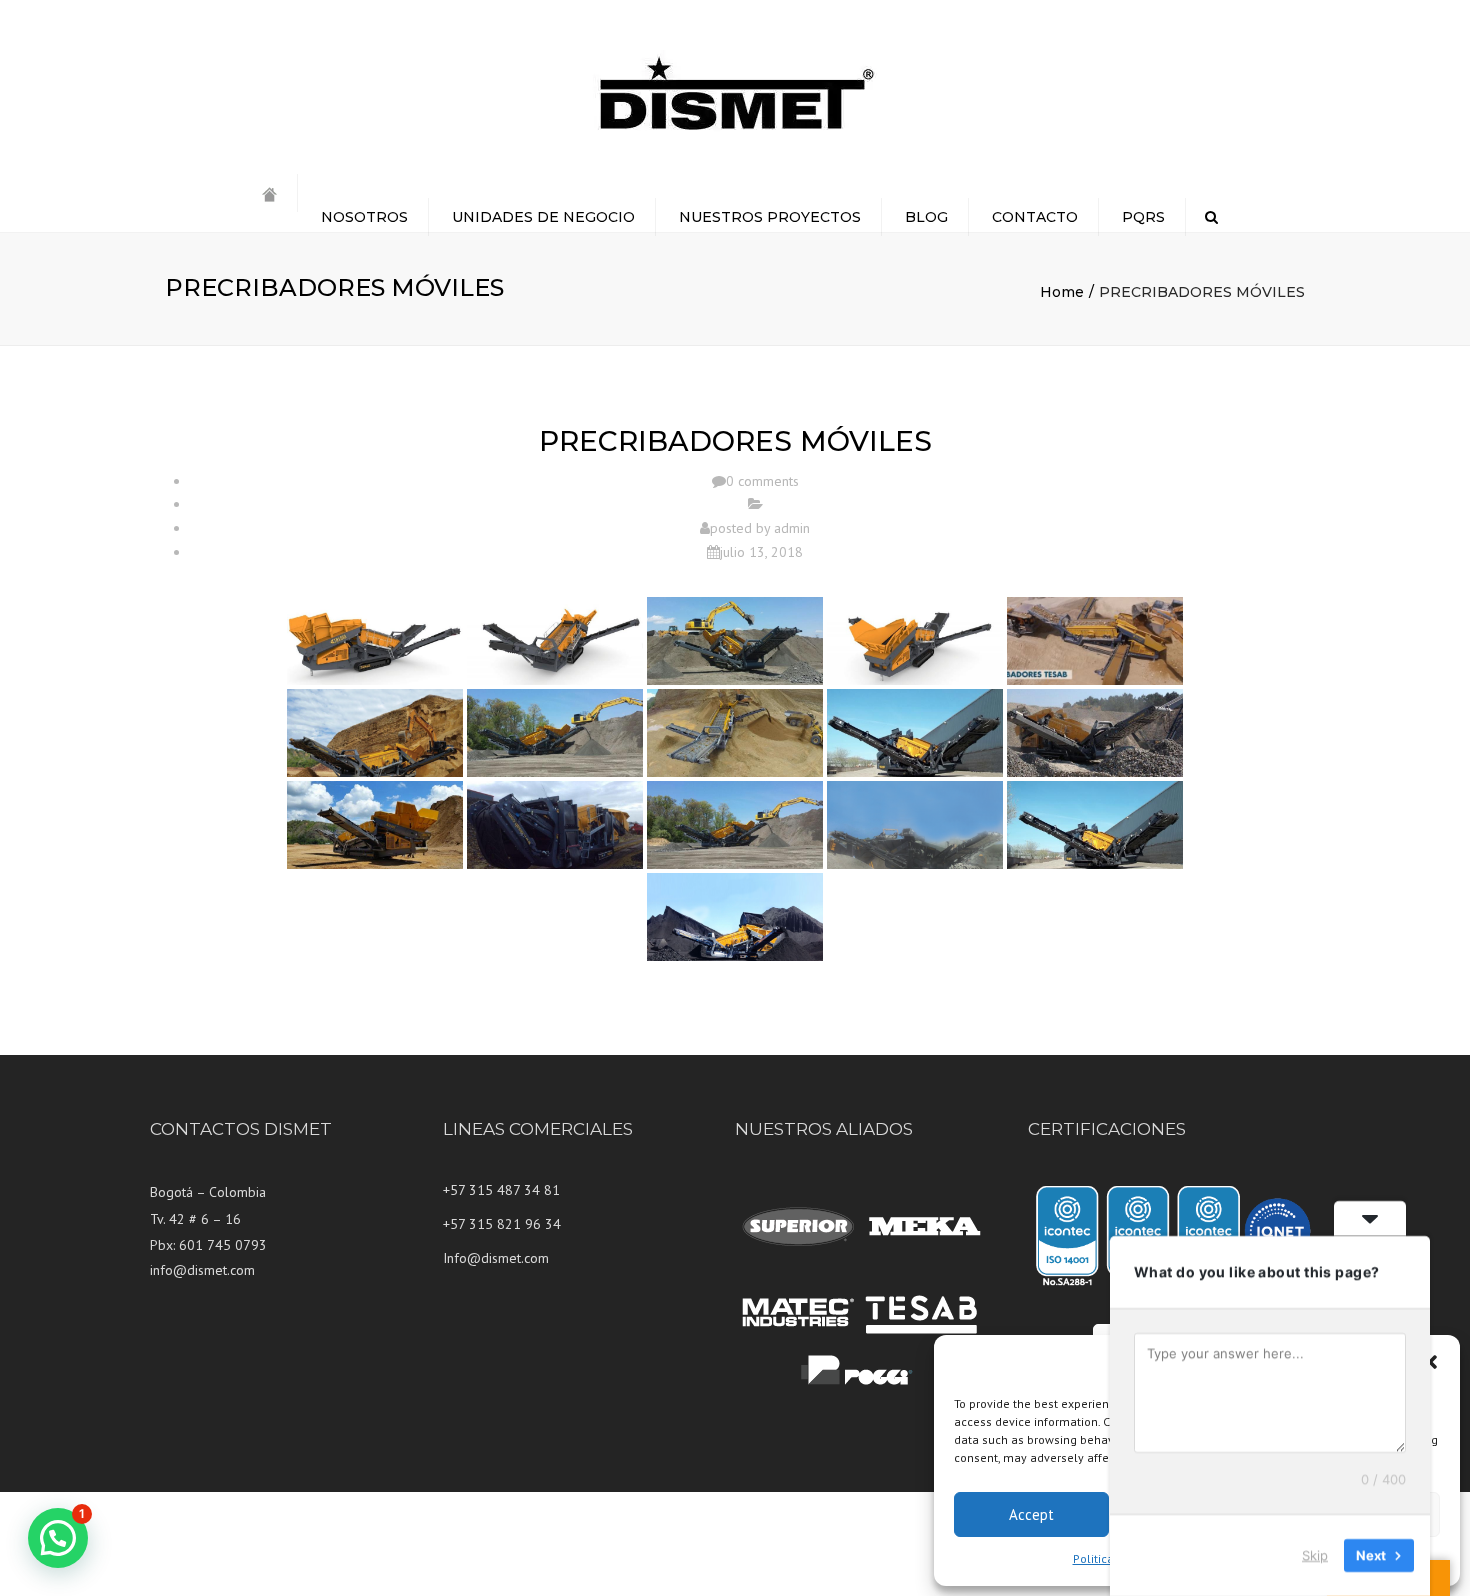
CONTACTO (1035, 217)
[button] (1430, 1362)
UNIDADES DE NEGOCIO (543, 217)
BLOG (926, 217)
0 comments (762, 481)
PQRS (1143, 217)
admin (792, 528)
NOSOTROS (364, 217)
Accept (1031, 1514)
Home (1062, 292)
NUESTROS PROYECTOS (770, 217)
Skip (1315, 1555)
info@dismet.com (202, 1270)
